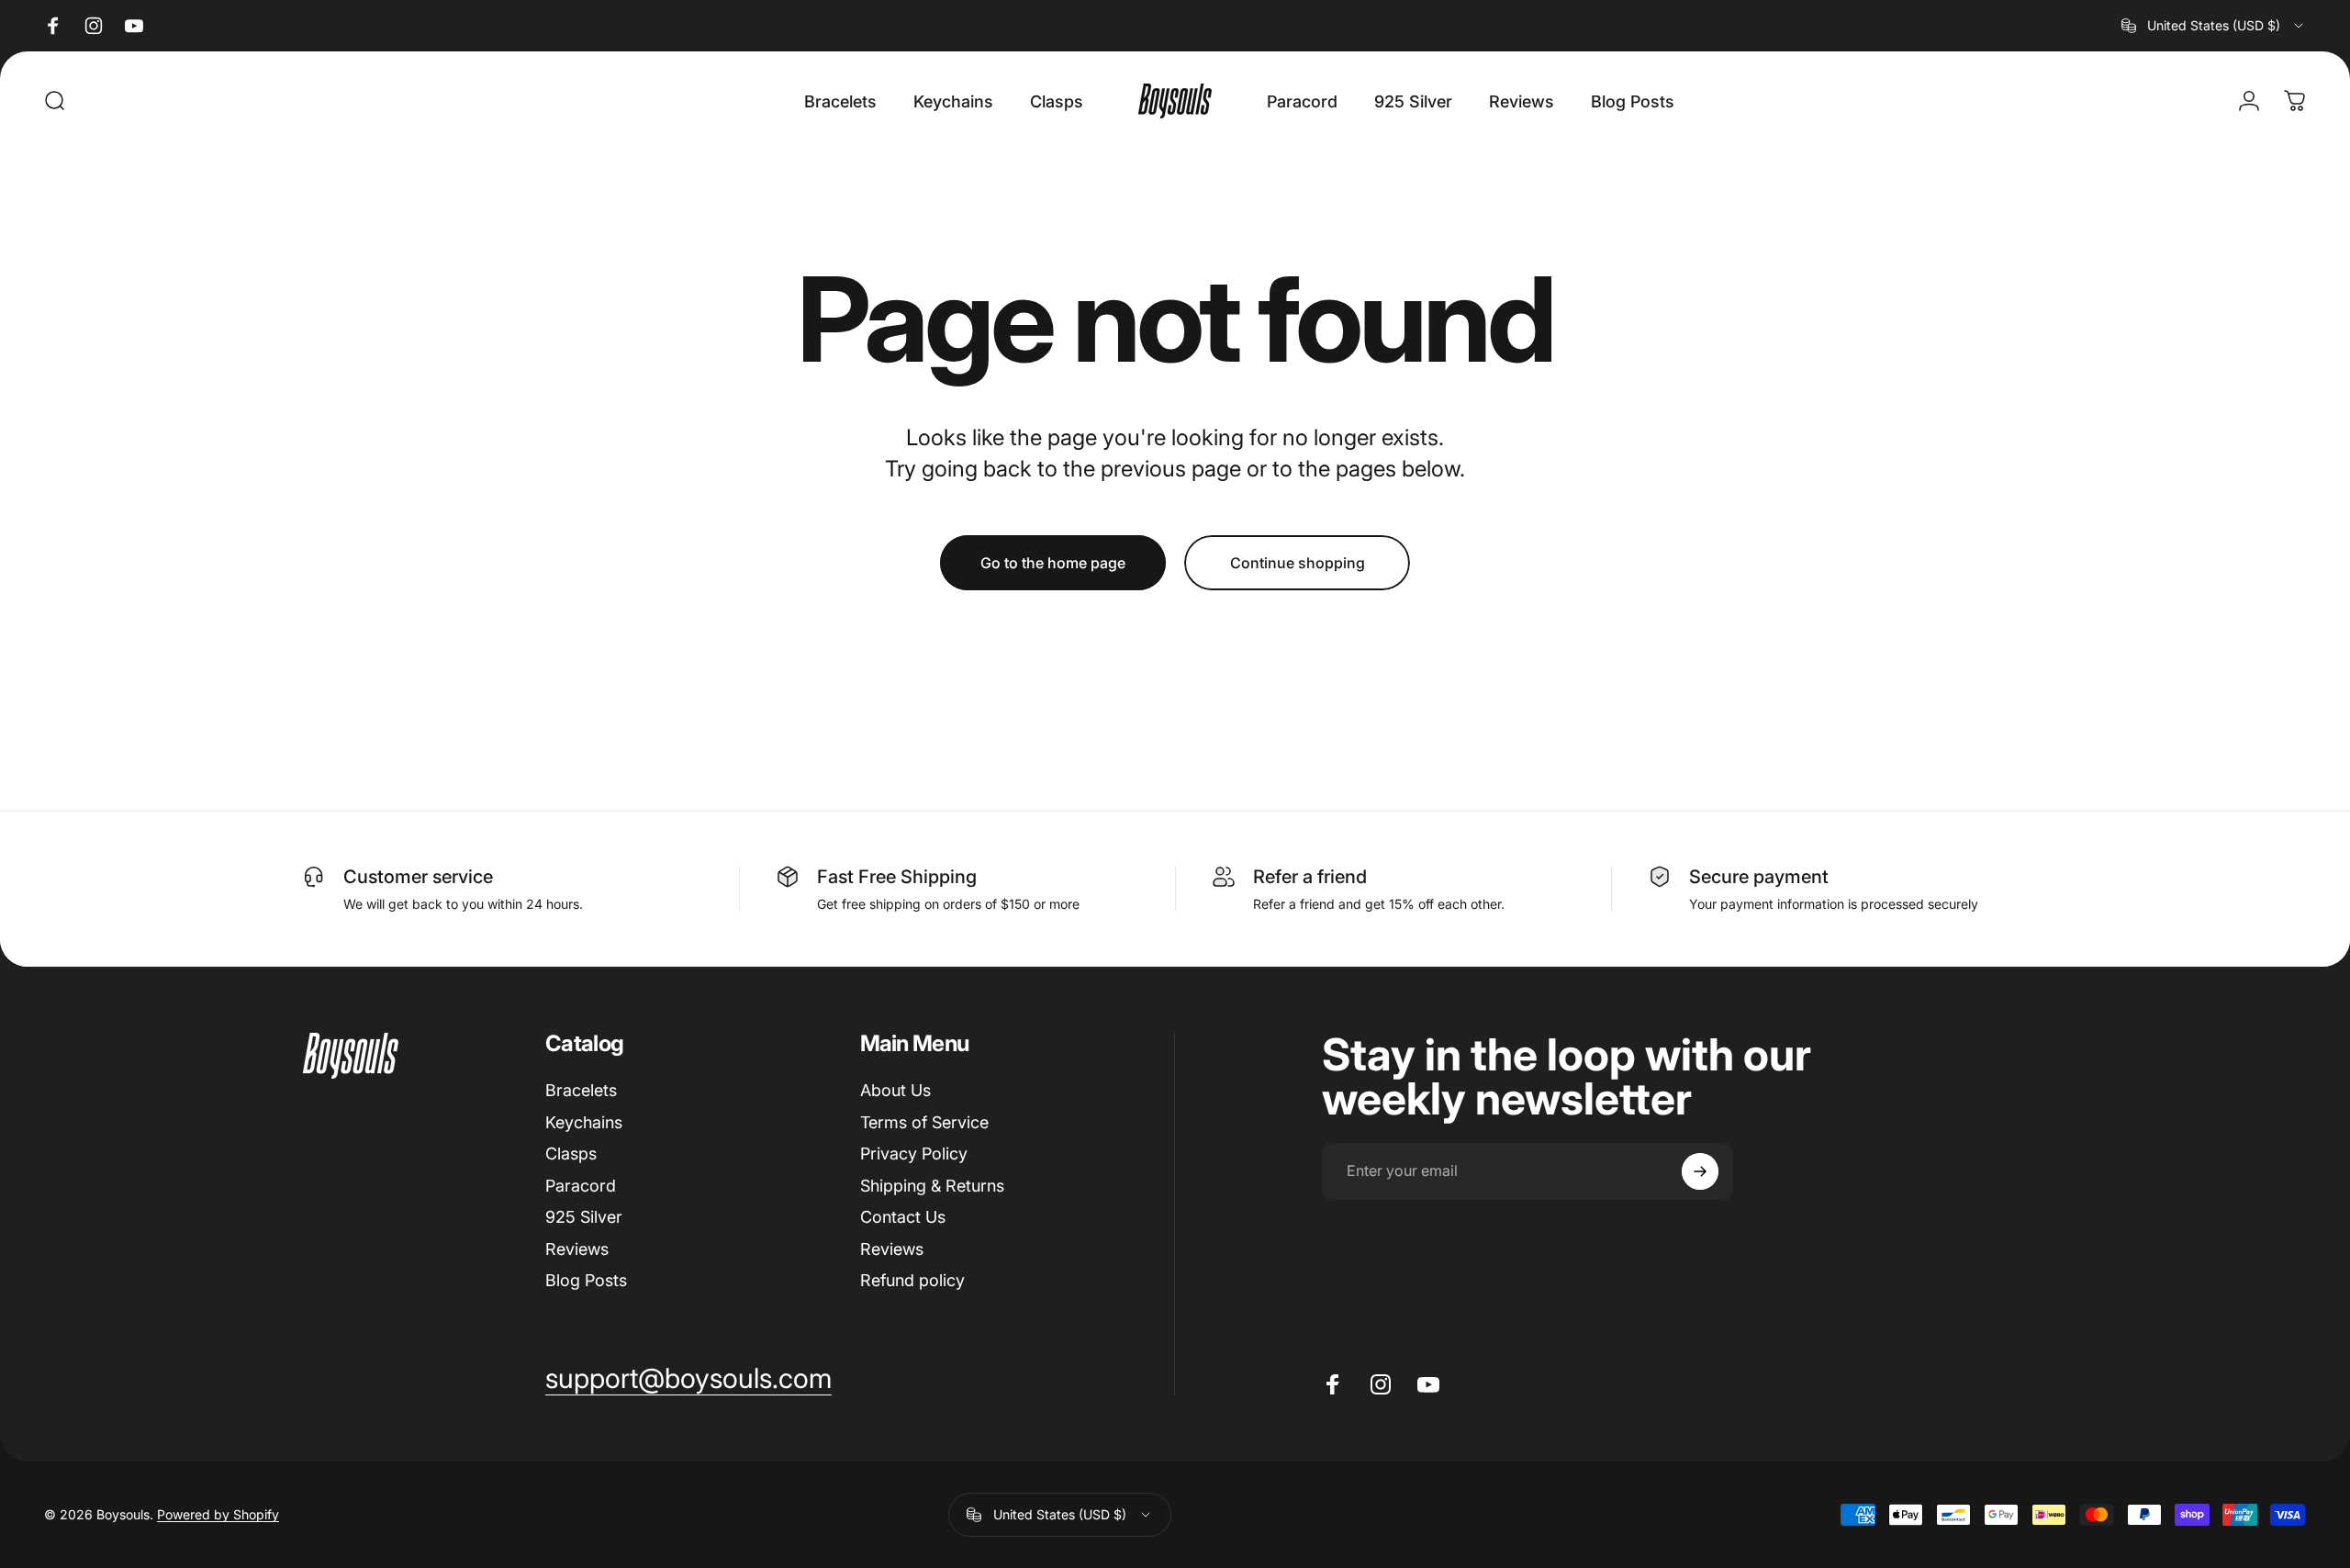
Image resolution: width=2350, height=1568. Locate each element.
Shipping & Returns (932, 1186)
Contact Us (903, 1217)
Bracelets (581, 1090)
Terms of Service (924, 1122)
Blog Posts (586, 1280)
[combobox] (2214, 26)
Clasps (571, 1154)
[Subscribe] (1700, 1171)
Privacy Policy (914, 1154)
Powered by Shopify (218, 1514)
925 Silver (584, 1217)
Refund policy (912, 1280)
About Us (895, 1090)
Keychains (584, 1122)
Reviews (577, 1249)
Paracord (581, 1186)
